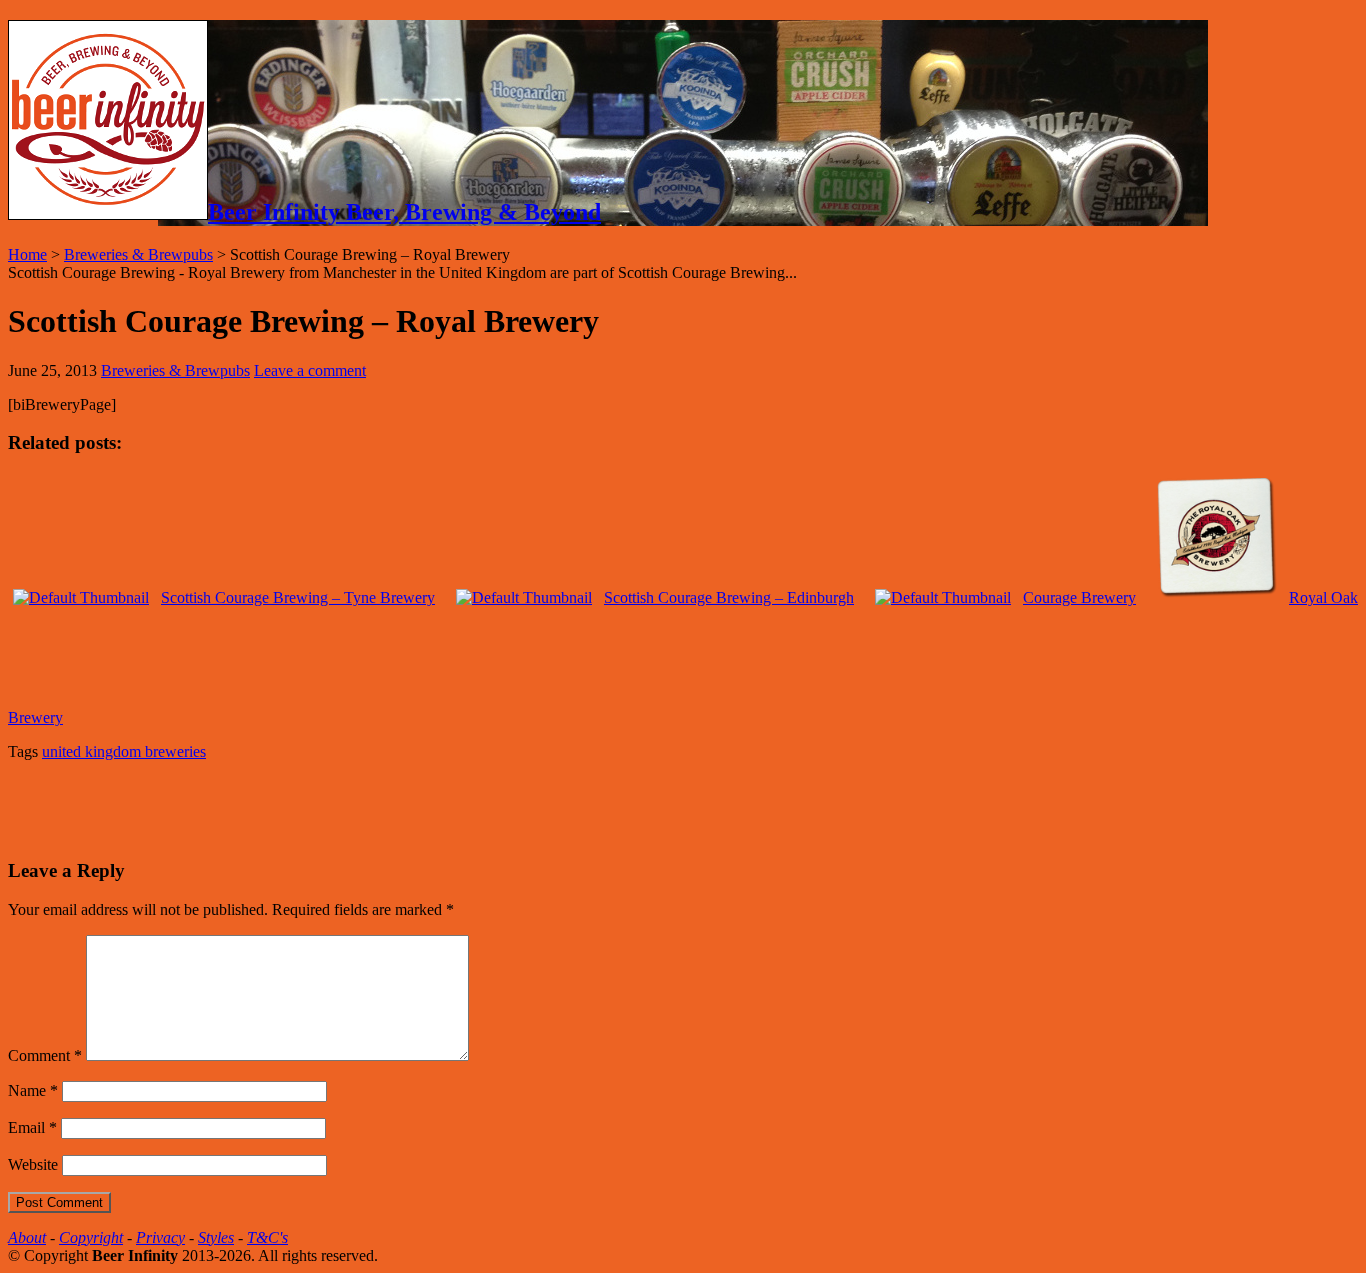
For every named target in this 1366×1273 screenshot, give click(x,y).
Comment (45, 1055)
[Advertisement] (242, 807)
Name (33, 1090)
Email (32, 1127)
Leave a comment (310, 370)
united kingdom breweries (124, 751)
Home (27, 254)
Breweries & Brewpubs (138, 254)
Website (33, 1164)
